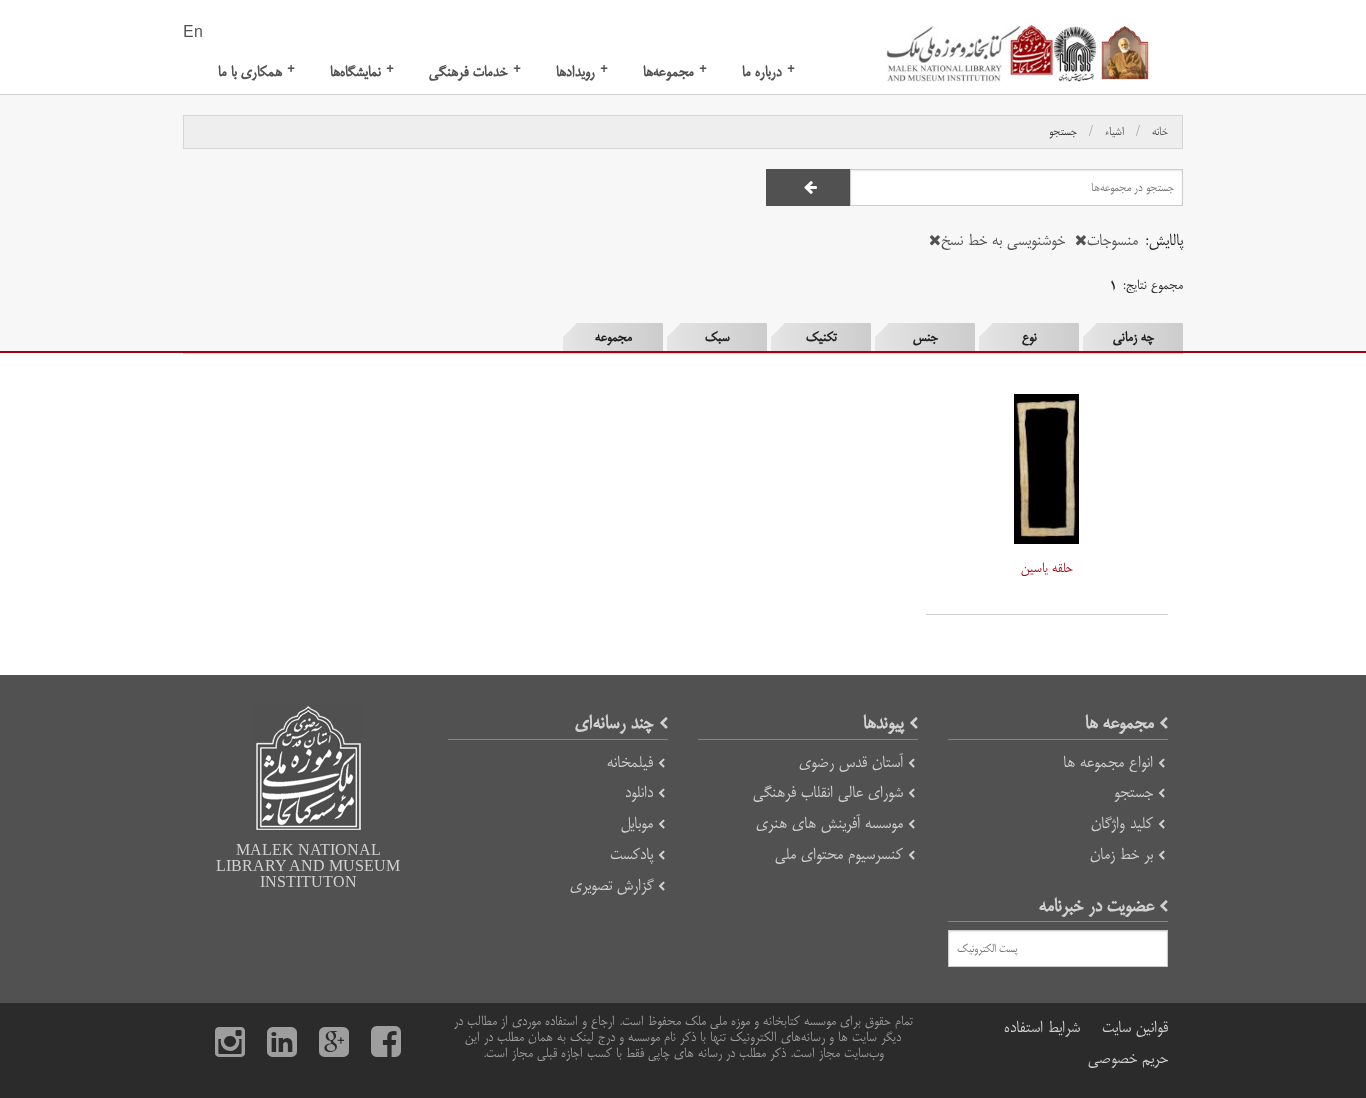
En (193, 33)
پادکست (631, 854)
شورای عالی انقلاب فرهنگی (828, 792)
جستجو (1063, 132)
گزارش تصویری (611, 885)
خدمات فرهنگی (475, 71)
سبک (717, 337)
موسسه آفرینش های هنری (829, 823)
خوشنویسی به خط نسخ (1003, 240)
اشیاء (1114, 132)
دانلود (639, 792)
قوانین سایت (1135, 1027)
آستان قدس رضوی (851, 762)
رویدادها (582, 71)
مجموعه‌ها (675, 71)
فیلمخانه (630, 762)
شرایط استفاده (1042, 1027)
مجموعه (613, 337)
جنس (925, 337)
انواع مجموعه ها (1108, 762)
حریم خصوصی (1128, 1058)
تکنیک (821, 337)
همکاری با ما (256, 71)
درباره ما (768, 71)
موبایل (637, 823)
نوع (1029, 337)
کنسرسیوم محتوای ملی (839, 854)
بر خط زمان (1121, 854)
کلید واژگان (1122, 823)
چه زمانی (1133, 337)
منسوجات (1112, 240)
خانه (1160, 132)
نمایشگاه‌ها (362, 71)
